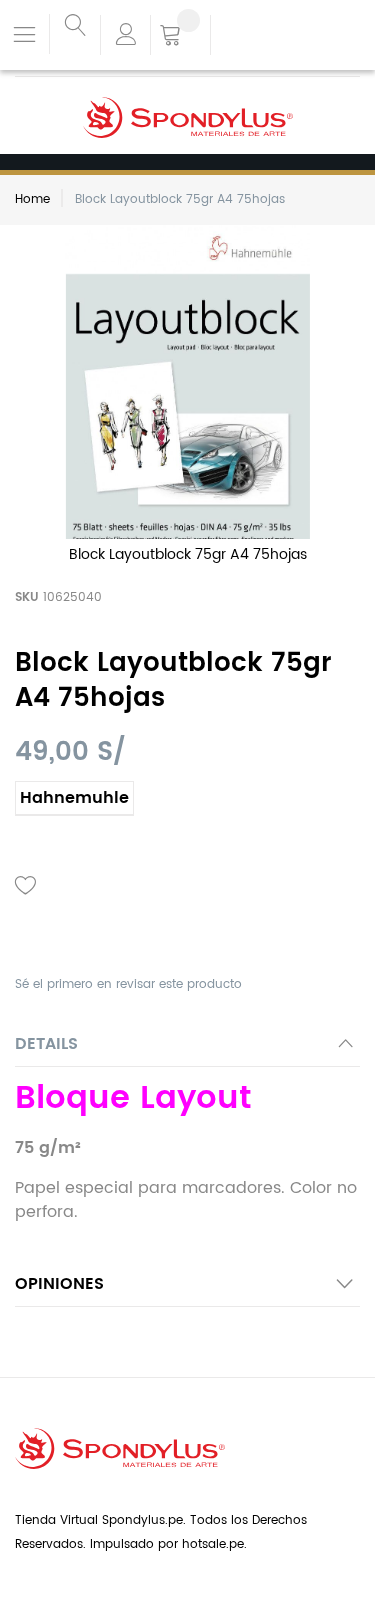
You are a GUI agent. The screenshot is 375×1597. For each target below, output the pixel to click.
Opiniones (59, 1284)
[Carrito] (180, 37)
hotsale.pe (213, 1544)
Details (46, 1044)
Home (32, 199)
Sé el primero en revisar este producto (128, 984)
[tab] (187, 1049)
